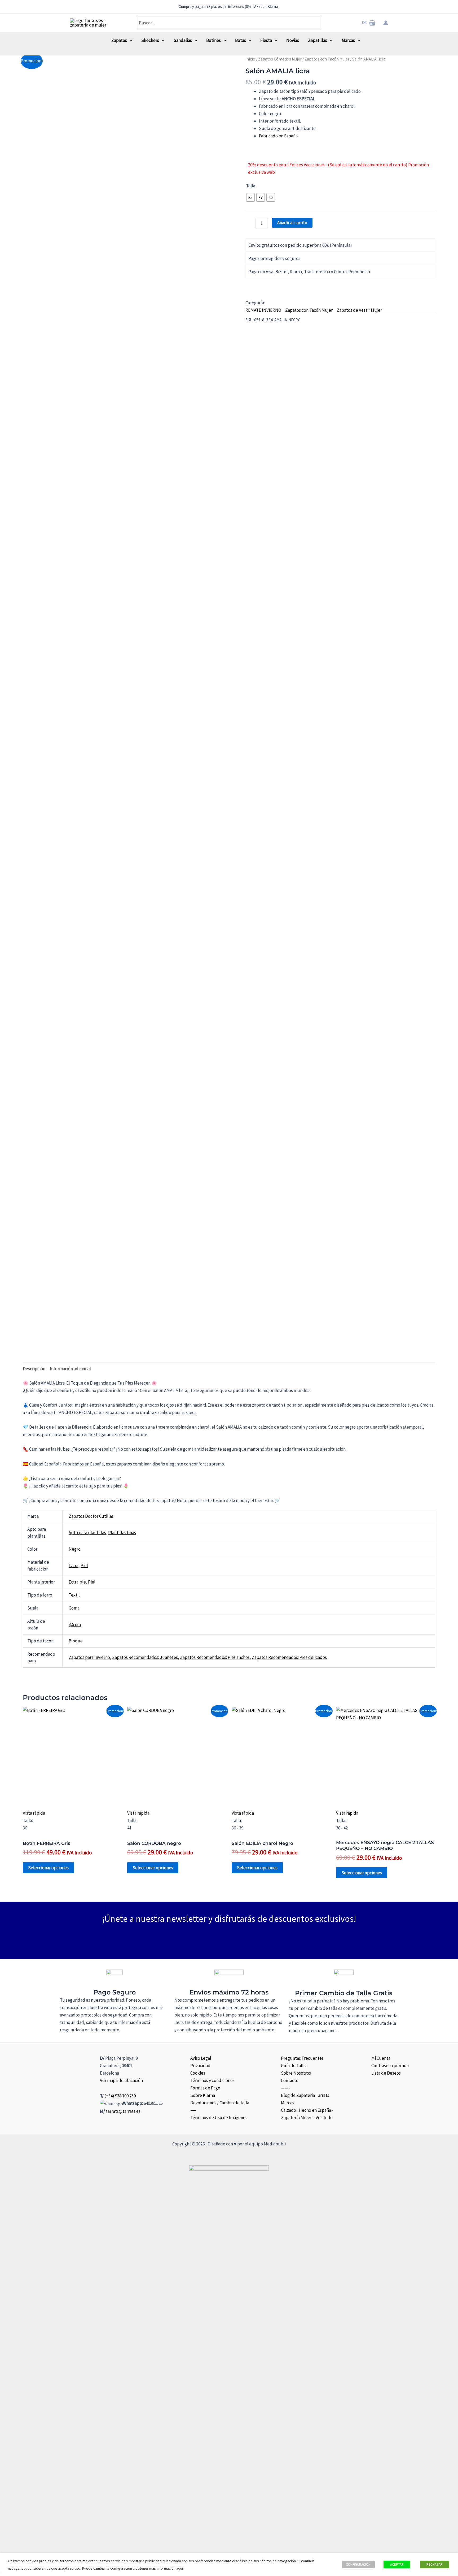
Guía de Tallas (294, 2066)
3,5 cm (75, 1624)
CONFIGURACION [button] (358, 2564)
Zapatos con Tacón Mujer (327, 59)
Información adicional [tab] (70, 1369)
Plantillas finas (122, 1533)
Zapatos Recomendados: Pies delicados (289, 1657)
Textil (74, 1595)
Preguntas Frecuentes (302, 2058)
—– (193, 2110)
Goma (74, 1608)
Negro (75, 1549)
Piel (84, 1565)
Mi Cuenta (381, 2058)
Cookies (198, 2073)
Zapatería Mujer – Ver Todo (307, 2118)
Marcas (288, 2103)
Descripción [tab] (34, 1369)
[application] (130, 40)
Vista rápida (34, 1813)
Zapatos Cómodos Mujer (280, 59)
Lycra (74, 1565)
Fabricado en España (278, 136)
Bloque (76, 1641)
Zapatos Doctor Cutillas (91, 1516)
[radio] (250, 197)
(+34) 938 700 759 (120, 2096)
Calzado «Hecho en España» (307, 2110)
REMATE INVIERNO (263, 310)
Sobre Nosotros (296, 2073)
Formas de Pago (205, 2088)
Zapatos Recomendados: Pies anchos (215, 1657)
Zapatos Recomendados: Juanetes (145, 1657)
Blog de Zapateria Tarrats (305, 2095)
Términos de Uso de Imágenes (219, 2118)
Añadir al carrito (292, 223)
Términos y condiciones (212, 2080)
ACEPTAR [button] (397, 2564)
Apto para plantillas (87, 1533)
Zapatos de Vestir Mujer (359, 310)
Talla (251, 186)
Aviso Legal (201, 2058)
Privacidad (200, 2066)
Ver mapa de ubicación (121, 2080)
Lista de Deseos (386, 2073)
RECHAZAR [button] (435, 2564)
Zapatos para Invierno (89, 1657)
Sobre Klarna (203, 2095)
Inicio (250, 59)
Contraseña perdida (390, 2066)
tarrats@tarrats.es (123, 2111)
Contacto (290, 2080)
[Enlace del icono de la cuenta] (386, 23)
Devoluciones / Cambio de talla (220, 2103)
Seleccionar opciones (48, 1868)
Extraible (77, 1582)
